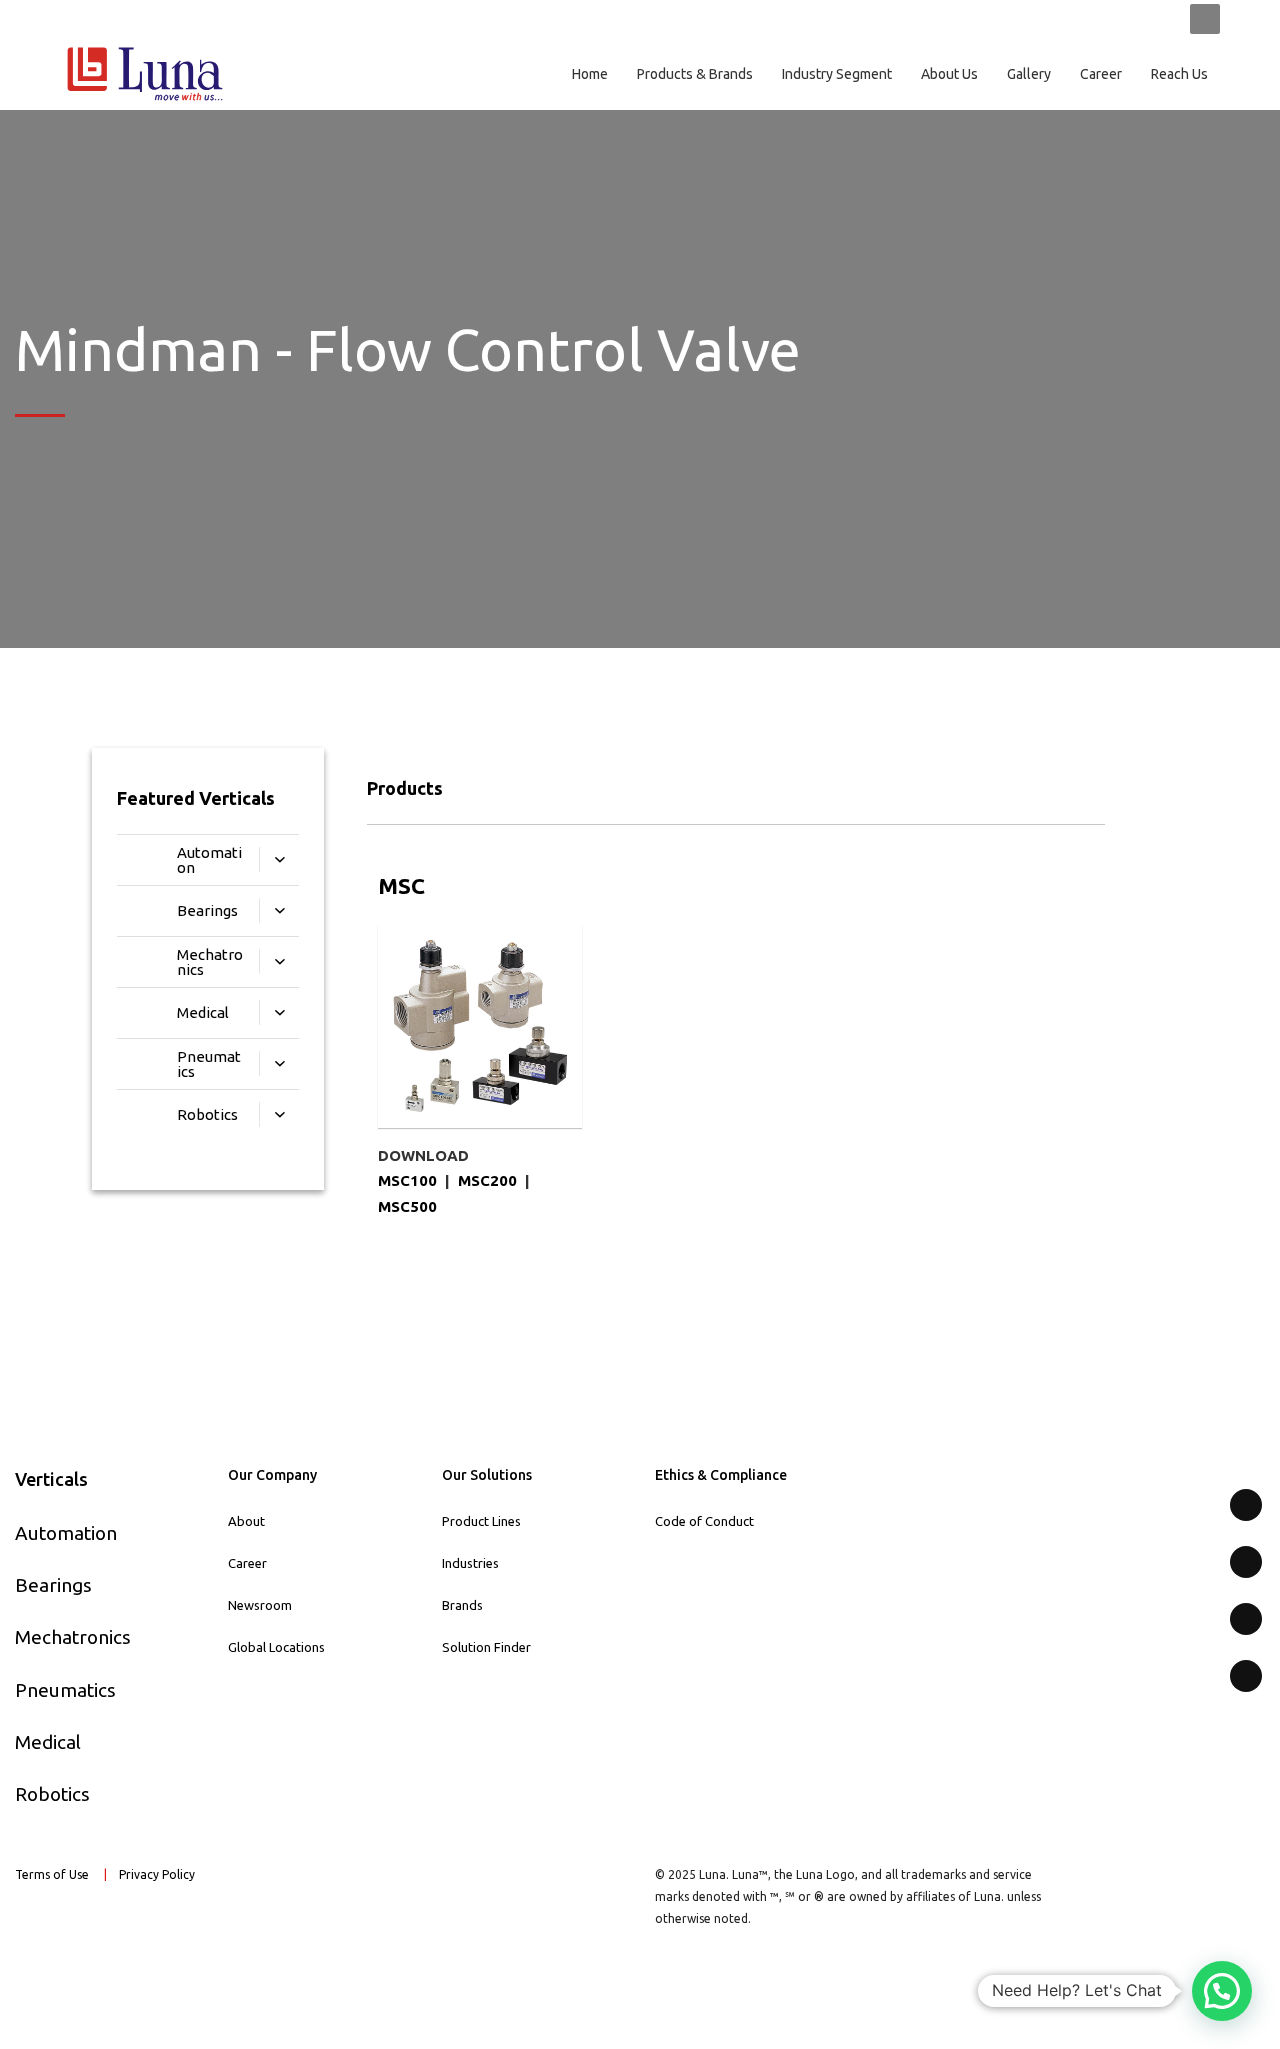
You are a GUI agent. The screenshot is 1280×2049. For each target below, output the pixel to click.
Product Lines (481, 1521)
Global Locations (276, 1647)
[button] (1222, 1991)
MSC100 (407, 1180)
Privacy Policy (158, 1874)
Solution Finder (486, 1647)
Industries (470, 1563)
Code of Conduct (704, 1521)
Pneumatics (65, 1690)
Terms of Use (52, 1874)
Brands (462, 1605)
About (246, 1521)
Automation (66, 1533)
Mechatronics (73, 1637)
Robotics (52, 1794)
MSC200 (487, 1180)
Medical (48, 1742)
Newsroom (260, 1605)
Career (247, 1563)
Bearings (53, 1585)
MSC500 (407, 1206)
